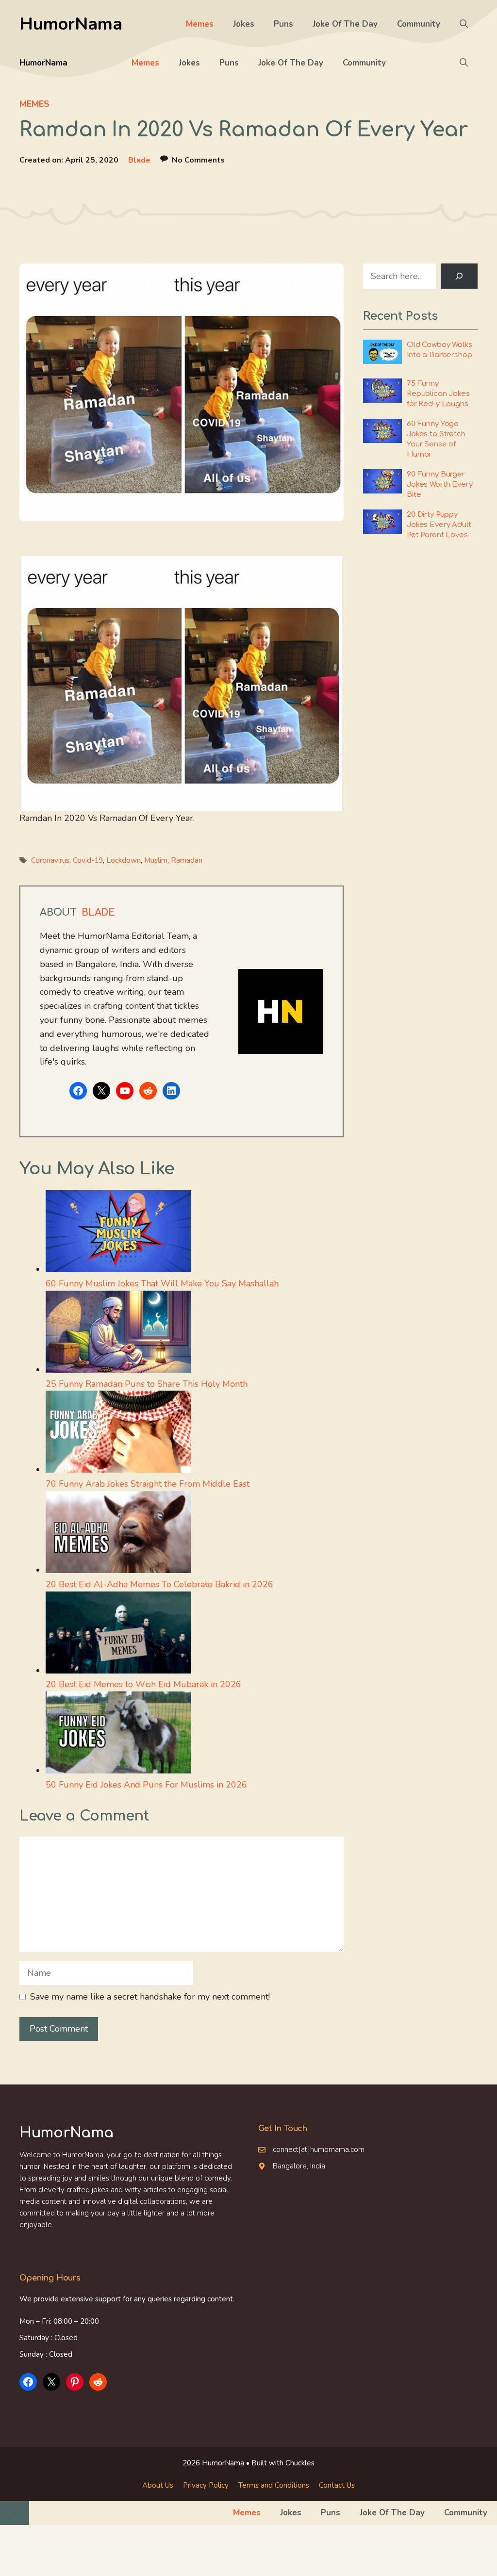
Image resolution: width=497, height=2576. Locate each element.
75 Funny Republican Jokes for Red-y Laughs (438, 394)
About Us (158, 2485)
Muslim (156, 860)
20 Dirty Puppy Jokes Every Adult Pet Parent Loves (439, 525)
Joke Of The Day (345, 24)
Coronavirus (50, 860)
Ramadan (187, 860)
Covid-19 (88, 860)
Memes (200, 24)
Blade (139, 160)
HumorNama (71, 24)
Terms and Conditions (274, 2485)
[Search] (459, 276)
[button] (464, 24)
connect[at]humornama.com (319, 2149)
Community (419, 24)
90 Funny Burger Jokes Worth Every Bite (439, 484)
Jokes (244, 24)
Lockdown (124, 860)
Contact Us (337, 2485)
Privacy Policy (206, 2485)
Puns (283, 24)
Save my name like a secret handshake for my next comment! (150, 1997)
